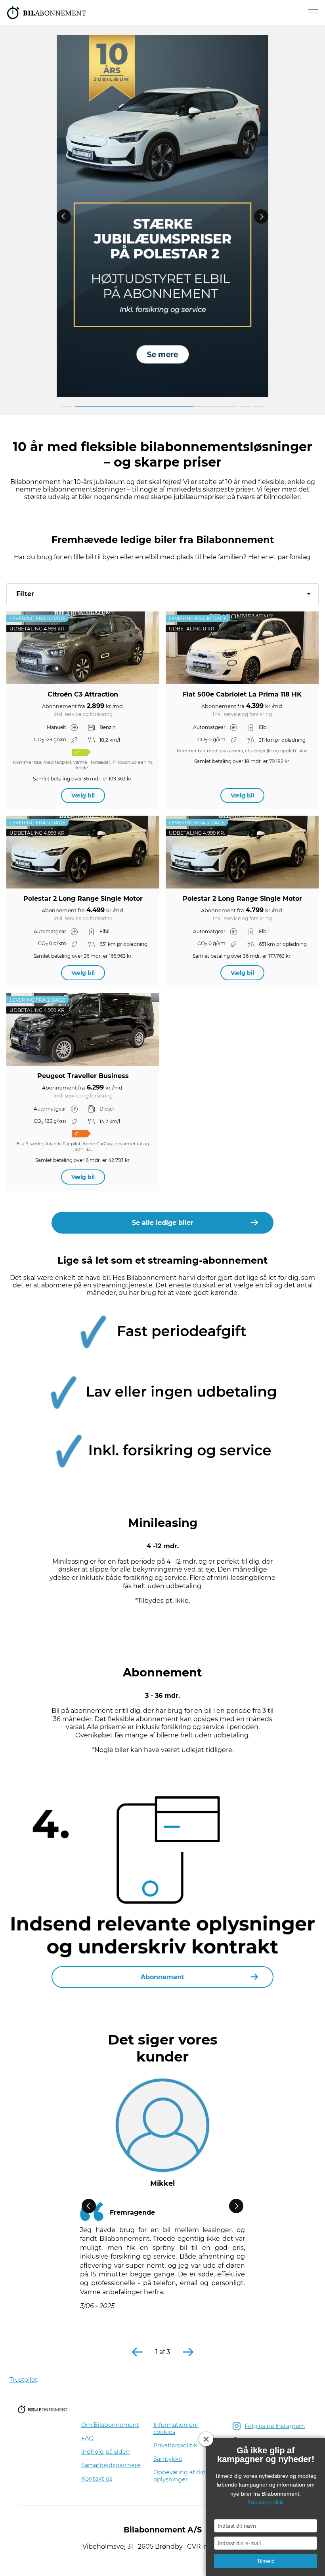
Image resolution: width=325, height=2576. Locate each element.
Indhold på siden (106, 2452)
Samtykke (168, 2459)
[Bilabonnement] (47, 13)
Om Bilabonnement (110, 2425)
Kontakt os (97, 2479)
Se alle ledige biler (163, 1223)
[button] (162, 594)
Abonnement (162, 1977)
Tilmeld (266, 2561)
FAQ (87, 2438)
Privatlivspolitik (175, 2445)
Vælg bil (83, 795)
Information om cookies (176, 2428)
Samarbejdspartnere (111, 2465)
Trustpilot (23, 2380)
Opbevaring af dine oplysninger (181, 2476)
